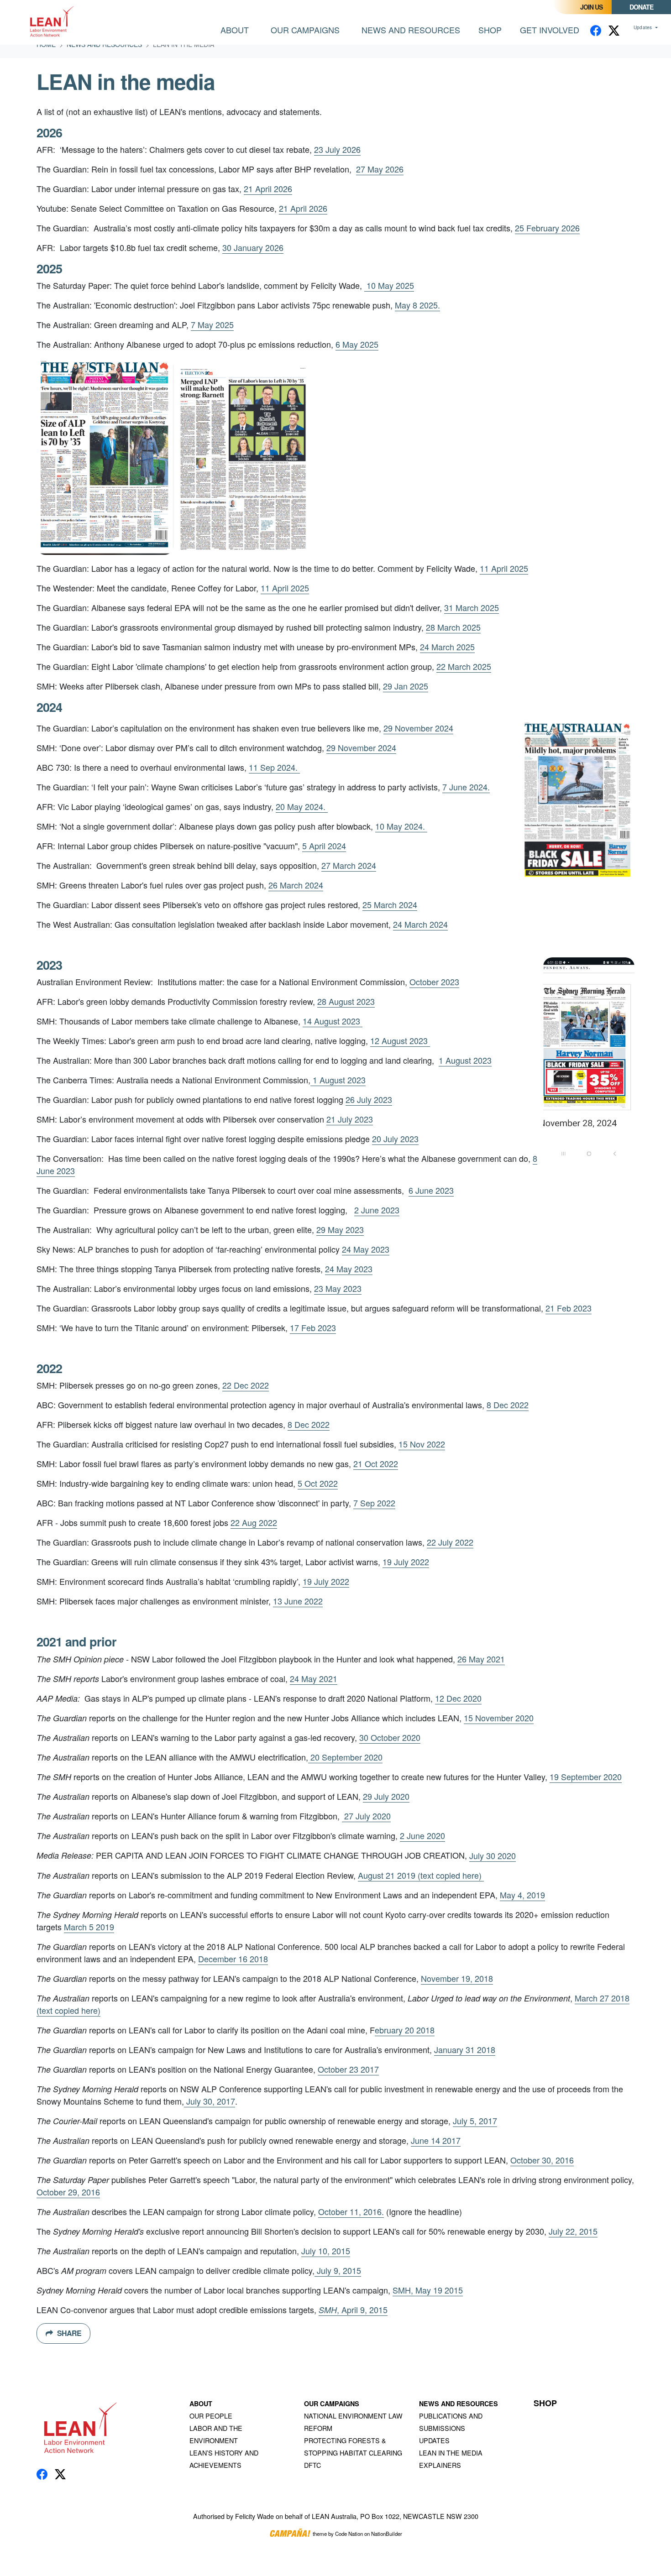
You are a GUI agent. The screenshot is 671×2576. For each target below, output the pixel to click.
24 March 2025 (447, 647)
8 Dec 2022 (508, 1405)
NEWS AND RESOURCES (459, 2404)
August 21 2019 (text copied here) (421, 1875)
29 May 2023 (340, 1229)
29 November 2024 (418, 728)
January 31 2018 (465, 2049)
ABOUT (201, 2404)
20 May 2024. (302, 806)
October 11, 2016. (351, 2211)
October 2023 (434, 982)
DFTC (312, 2465)
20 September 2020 (345, 1757)
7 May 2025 (212, 324)
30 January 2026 (253, 247)
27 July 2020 (366, 1816)
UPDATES (434, 2440)
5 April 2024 (324, 846)
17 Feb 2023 (313, 1327)
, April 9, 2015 (353, 2310)
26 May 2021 (481, 1659)
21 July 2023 (350, 1119)
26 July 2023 (369, 1099)
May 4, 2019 (522, 1895)
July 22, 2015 (573, 2231)
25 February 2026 (547, 228)
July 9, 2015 (338, 2270)
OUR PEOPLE (211, 2416)
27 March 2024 (349, 865)
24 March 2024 (420, 924)
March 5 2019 (89, 1927)
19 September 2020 (586, 1777)
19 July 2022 (406, 1562)
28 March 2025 (453, 627)
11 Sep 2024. (274, 767)
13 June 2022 (298, 1601)
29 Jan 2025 (406, 686)
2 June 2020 (422, 1835)
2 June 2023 (377, 1210)
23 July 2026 (337, 149)
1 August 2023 (465, 1060)
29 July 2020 (386, 1796)
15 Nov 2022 (422, 1444)
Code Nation (349, 2534)
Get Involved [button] (550, 30)
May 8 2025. (417, 305)
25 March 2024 (390, 904)
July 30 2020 (493, 1855)
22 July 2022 (450, 1542)
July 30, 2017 (210, 2101)
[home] (53, 22)
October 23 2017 (348, 2069)
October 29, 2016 (68, 2192)
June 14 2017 (436, 2140)
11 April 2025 (504, 568)
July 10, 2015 (326, 2251)
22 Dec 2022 (246, 1385)
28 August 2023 (346, 1001)
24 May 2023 (366, 1249)
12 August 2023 (400, 1040)
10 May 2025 (389, 285)
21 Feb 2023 (569, 1308)
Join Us (591, 7)
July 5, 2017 (475, 2121)
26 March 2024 (296, 885)
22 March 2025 (464, 666)
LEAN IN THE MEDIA (451, 2453)
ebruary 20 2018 (405, 2030)
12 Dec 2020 (458, 1698)
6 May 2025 (357, 344)
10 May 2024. (401, 826)
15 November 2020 (499, 1718)
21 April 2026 (268, 188)
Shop (490, 30)
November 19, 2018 (457, 1978)
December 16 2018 (233, 1959)
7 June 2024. (466, 787)
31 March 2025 (472, 607)
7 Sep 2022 (374, 1503)
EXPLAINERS (440, 2465)
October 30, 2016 (542, 2160)
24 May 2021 (314, 1678)
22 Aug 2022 (254, 1522)
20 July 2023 (395, 1139)
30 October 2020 (390, 1737)
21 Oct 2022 (376, 1463)
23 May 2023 (338, 1288)
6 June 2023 (431, 1190)
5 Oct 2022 (318, 1483)
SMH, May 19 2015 (428, 2290)
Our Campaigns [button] (305, 30)
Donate (641, 7)
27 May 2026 (380, 169)
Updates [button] (644, 27)
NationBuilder (387, 2534)
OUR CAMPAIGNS (332, 2404)
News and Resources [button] (416, 29)
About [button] (235, 30)
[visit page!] (596, 30)
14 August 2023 (333, 1021)
